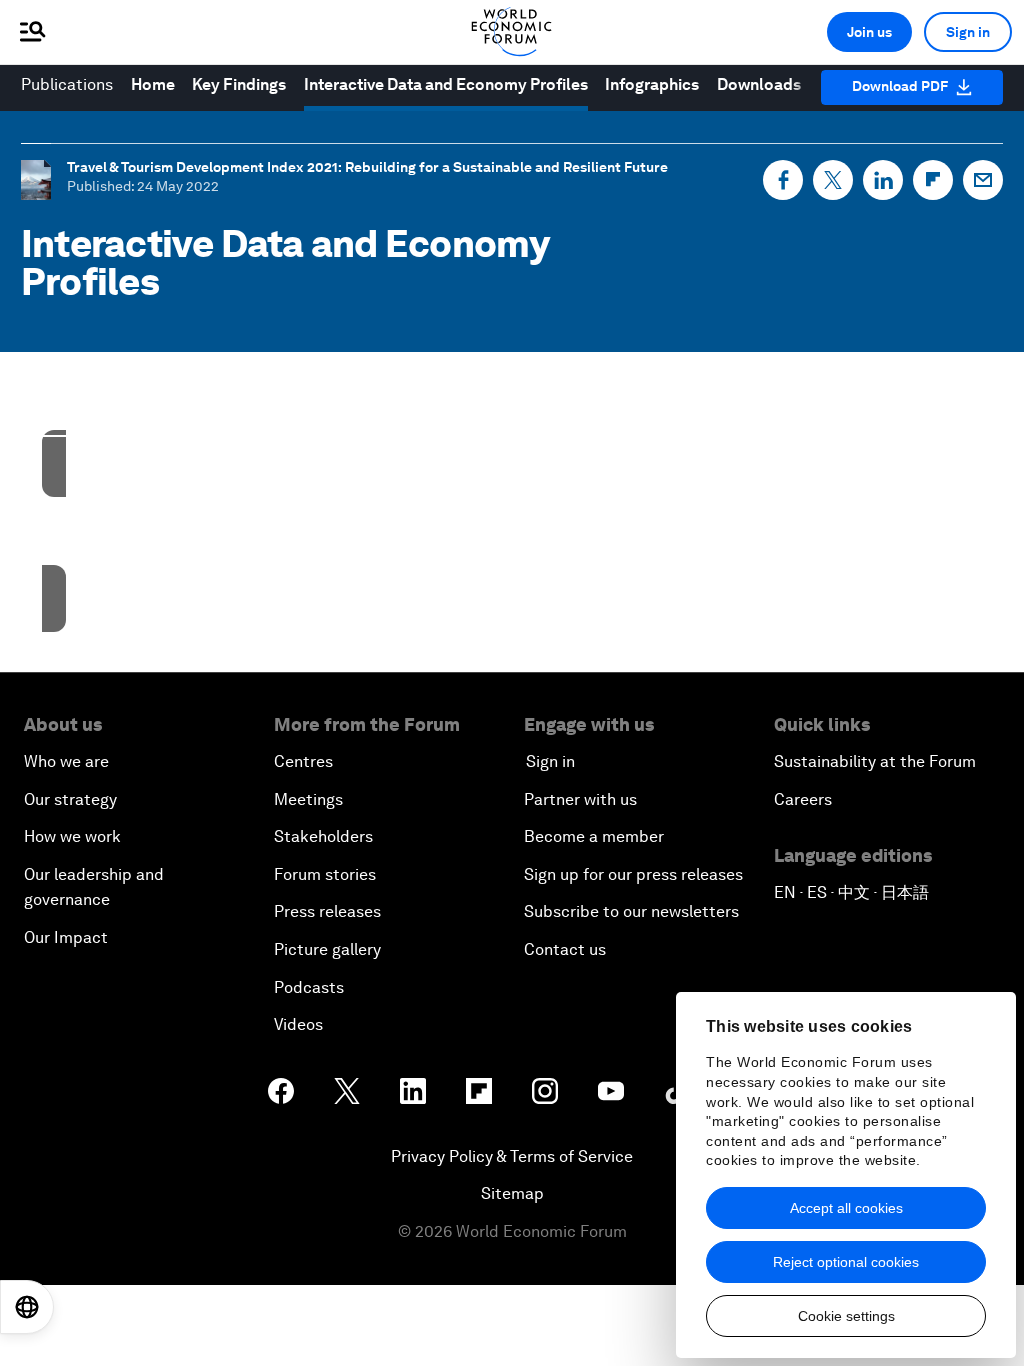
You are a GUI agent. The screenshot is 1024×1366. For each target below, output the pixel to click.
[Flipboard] (933, 180)
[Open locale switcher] (27, 1307)
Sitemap (512, 1193)
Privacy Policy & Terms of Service (512, 1156)
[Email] (983, 180)
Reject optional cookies (846, 1262)
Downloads (759, 84)
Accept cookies (384, 568)
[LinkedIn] (883, 180)
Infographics (652, 84)
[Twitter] (833, 180)
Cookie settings (846, 1316)
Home (153, 84)
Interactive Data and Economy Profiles (446, 84)
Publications (67, 84)
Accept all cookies (846, 1208)
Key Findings (239, 84)
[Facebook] (783, 180)
